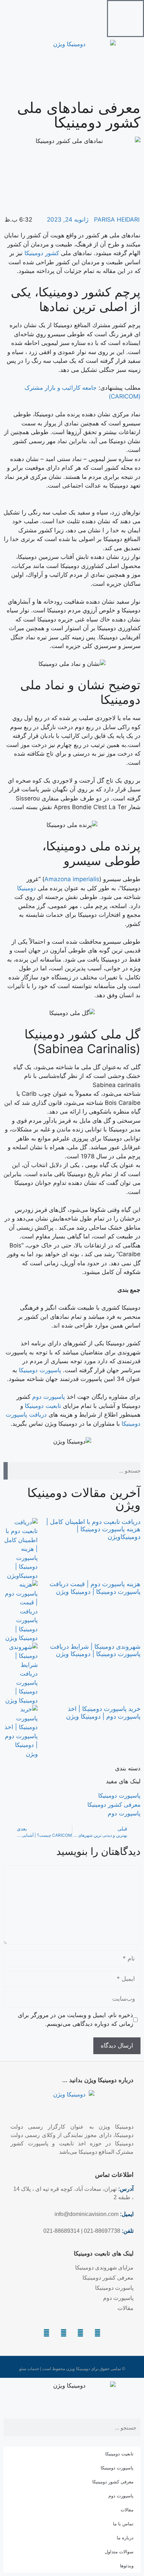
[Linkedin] (98, 2333)
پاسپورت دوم (49, 1397)
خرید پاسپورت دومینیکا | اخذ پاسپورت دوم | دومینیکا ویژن (103, 1712)
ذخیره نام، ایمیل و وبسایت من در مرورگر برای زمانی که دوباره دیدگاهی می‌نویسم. (75, 2020)
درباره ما (125, 2538)
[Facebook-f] (81, 2333)
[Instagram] (46, 2333)
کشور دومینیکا (42, 253)
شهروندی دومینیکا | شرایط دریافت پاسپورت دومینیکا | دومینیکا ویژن (95, 1650)
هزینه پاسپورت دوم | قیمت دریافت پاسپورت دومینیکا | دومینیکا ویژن (95, 1588)
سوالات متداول (119, 2552)
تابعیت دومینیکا (43, 1406)
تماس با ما (123, 2524)
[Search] (6, 1471)
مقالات (127, 2510)
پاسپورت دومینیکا (40, 1370)
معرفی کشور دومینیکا (113, 2482)
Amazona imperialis (72, 879)
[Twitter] (64, 2333)
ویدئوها (127, 2566)
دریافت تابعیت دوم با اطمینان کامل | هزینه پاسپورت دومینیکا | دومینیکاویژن (93, 1529)
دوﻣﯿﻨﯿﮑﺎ (27, 888)
